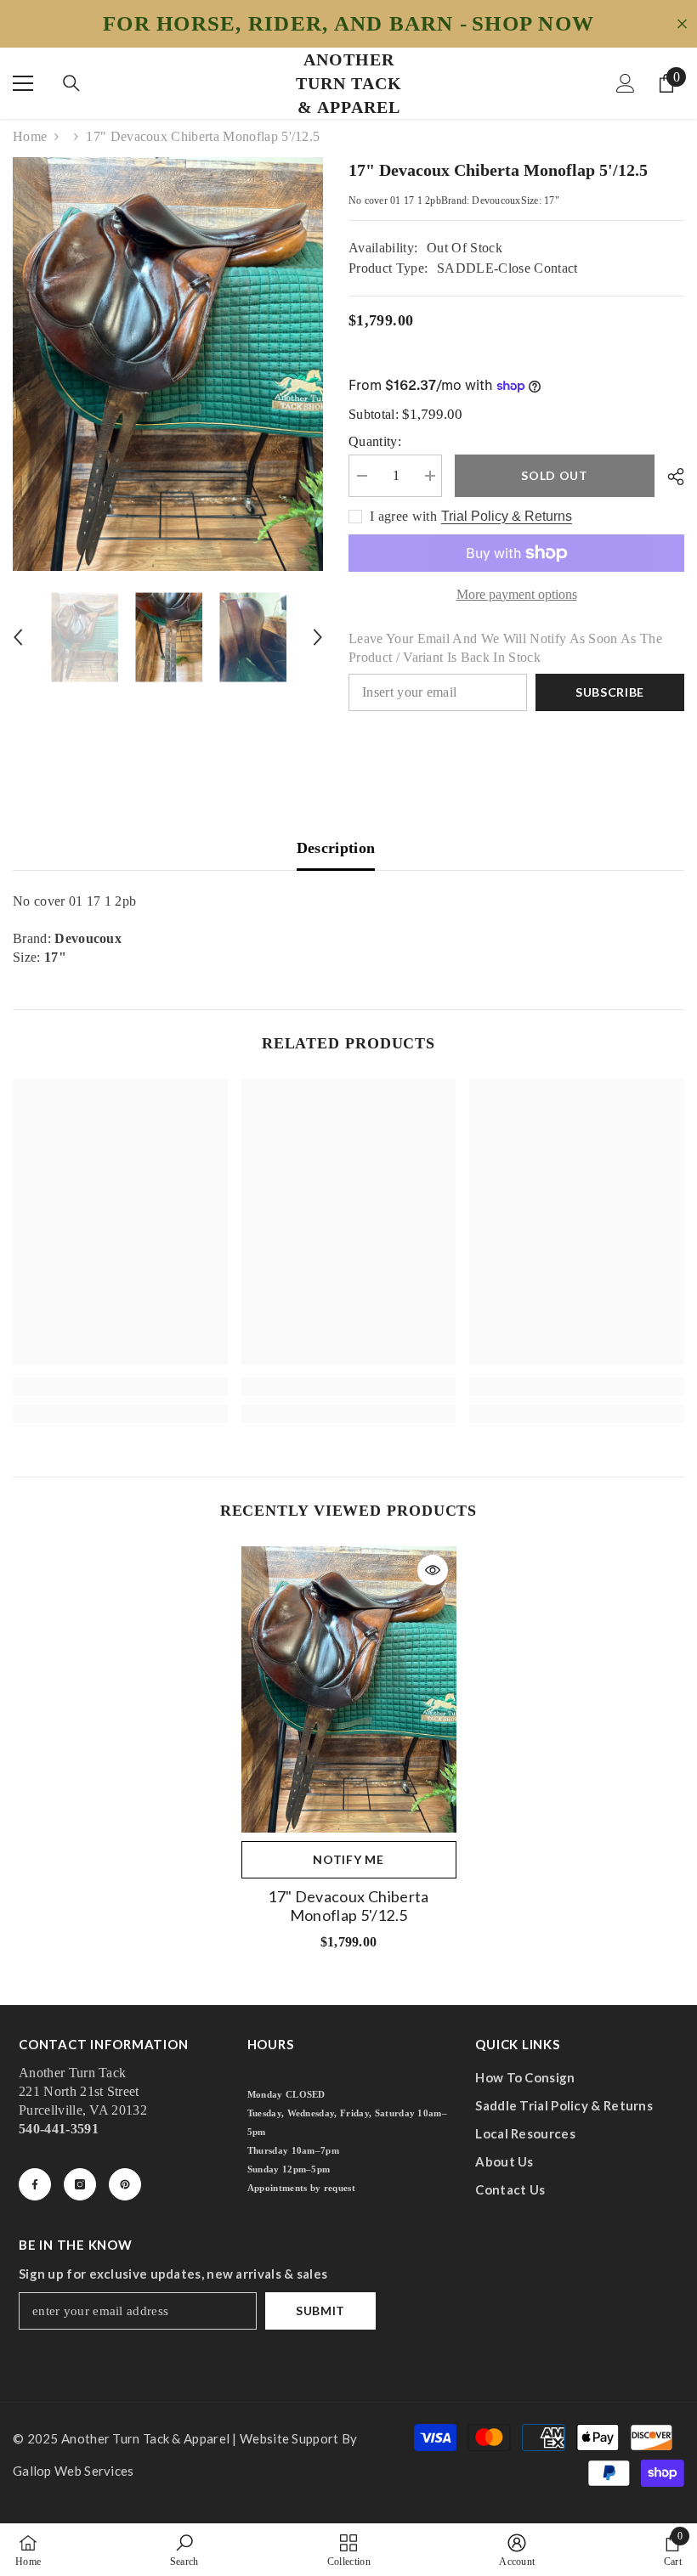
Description (336, 848)
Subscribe (610, 692)
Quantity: (375, 441)
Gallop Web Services (74, 2471)
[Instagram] (80, 2184)
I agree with (403, 516)
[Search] (71, 83)
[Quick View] (433, 1570)
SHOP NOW (533, 24)
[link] (120, 1387)
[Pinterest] (125, 2184)
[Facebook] (35, 2184)
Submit (320, 2310)
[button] (18, 637)
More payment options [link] (517, 594)
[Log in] (626, 83)
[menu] (23, 83)
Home (30, 136)
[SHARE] (669, 477)
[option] (168, 364)
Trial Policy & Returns (507, 516)
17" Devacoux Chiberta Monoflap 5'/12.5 (348, 1906)
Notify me (348, 1859)
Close (682, 24)
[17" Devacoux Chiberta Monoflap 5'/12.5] (349, 1689)
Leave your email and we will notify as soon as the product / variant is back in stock (505, 648)
